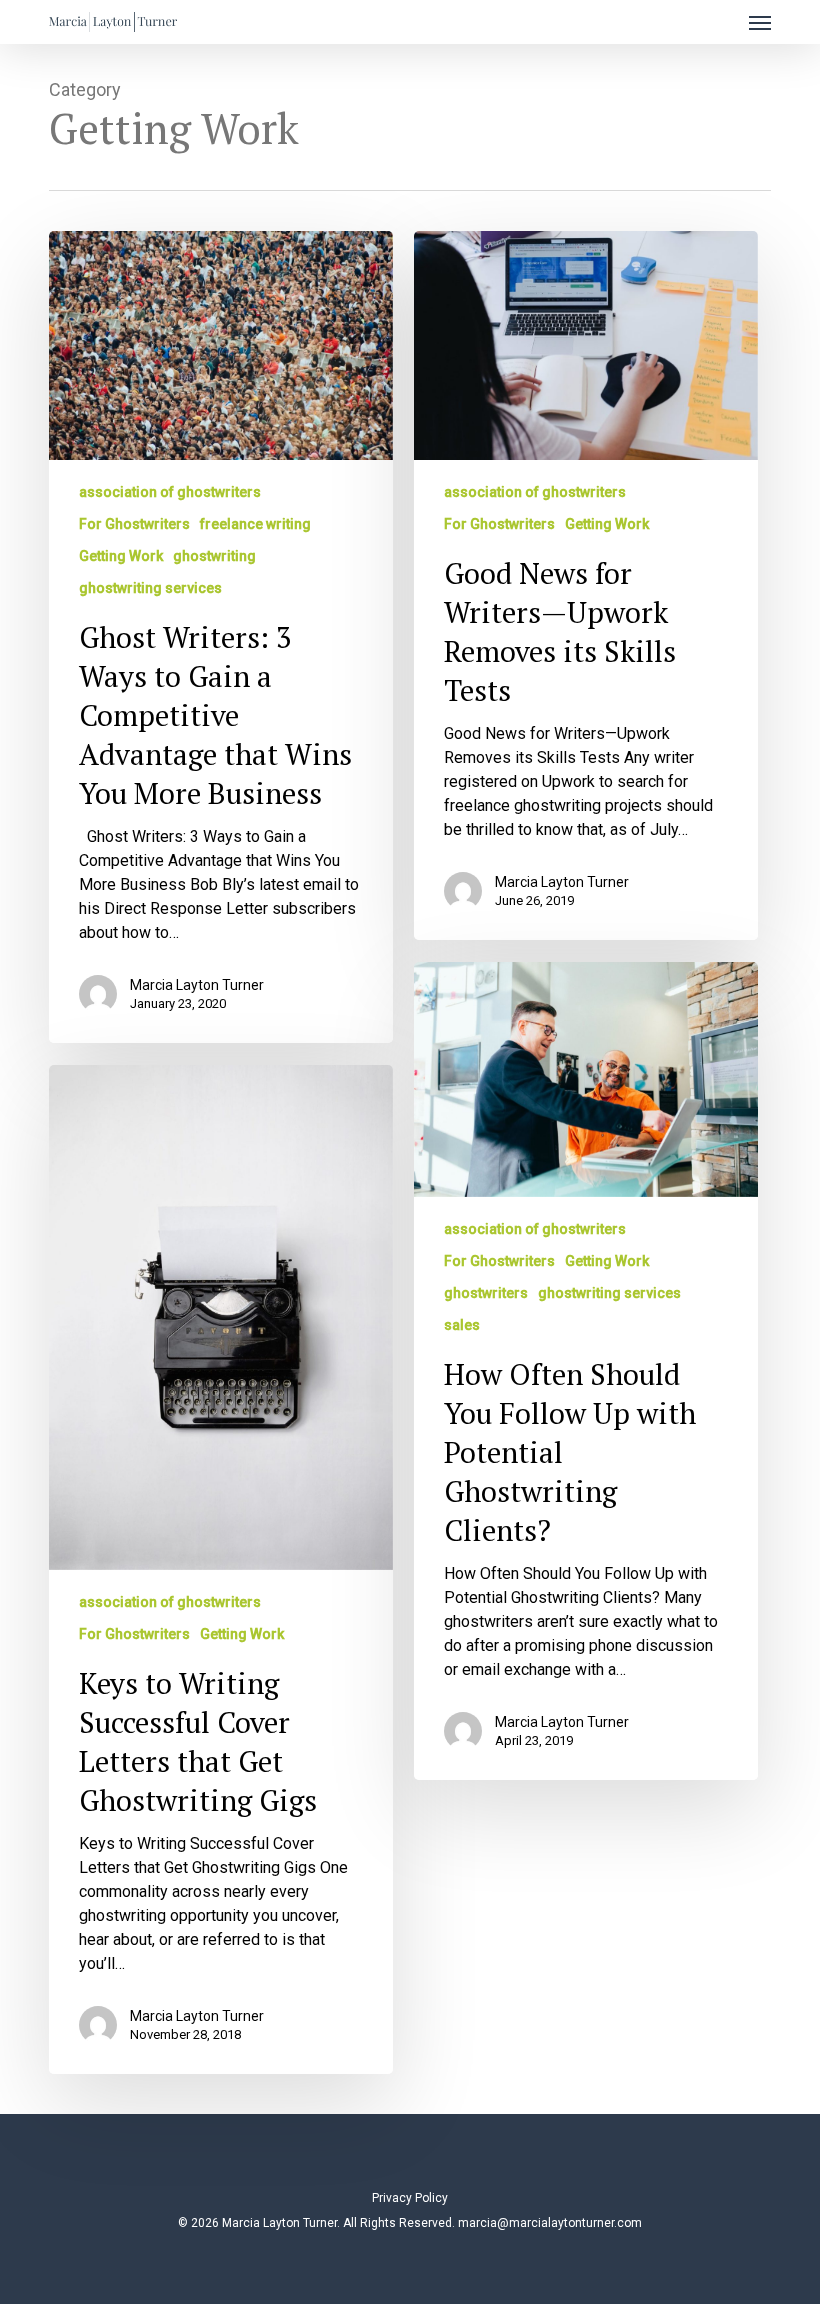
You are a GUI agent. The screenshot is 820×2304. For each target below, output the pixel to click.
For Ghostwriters (134, 524)
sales (462, 1325)
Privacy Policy (410, 2198)
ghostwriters (486, 1293)
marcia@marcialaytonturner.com (550, 2223)
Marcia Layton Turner (197, 985)
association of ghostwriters (170, 492)
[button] (760, 22)
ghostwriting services (150, 588)
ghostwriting (214, 556)
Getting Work (121, 556)
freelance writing (255, 524)
